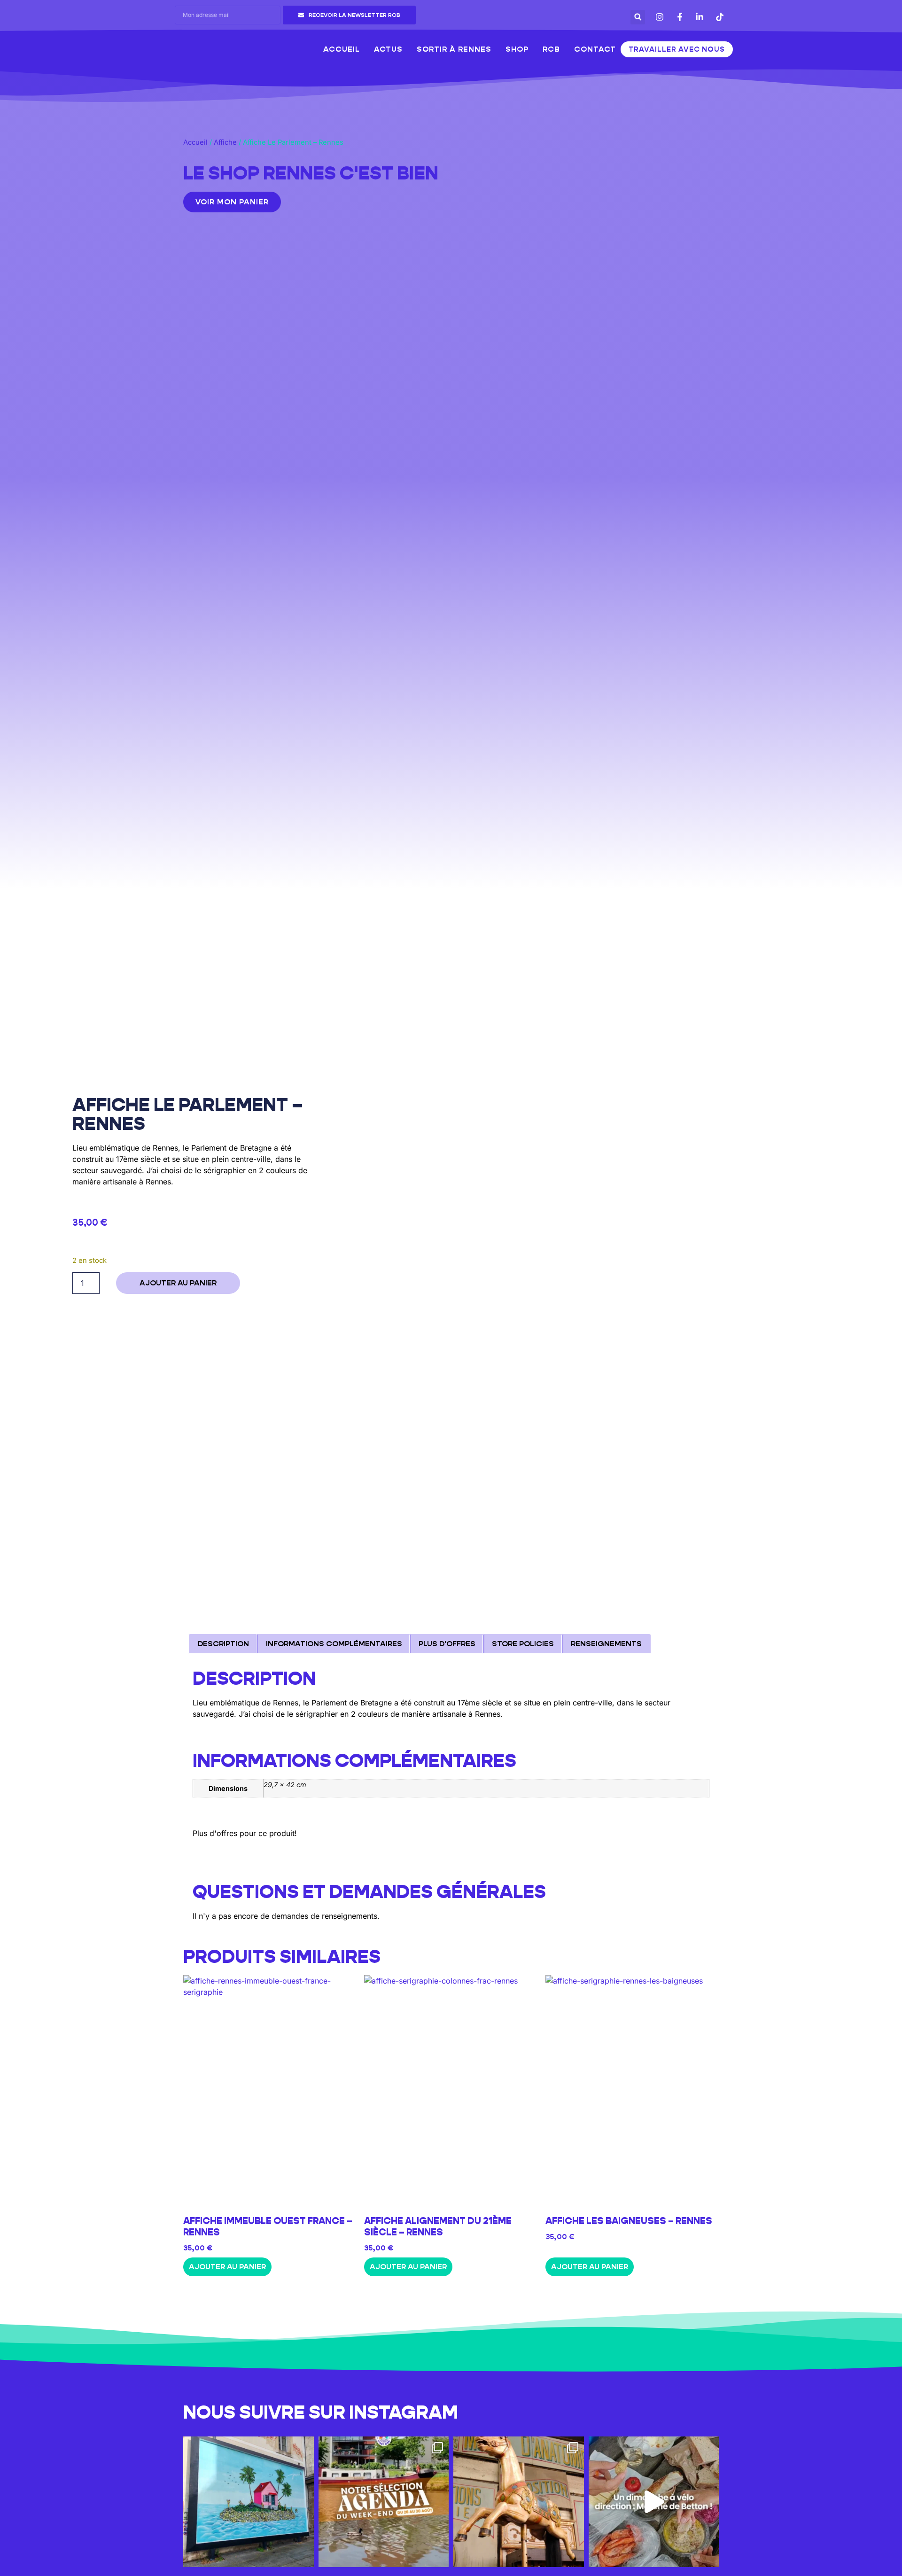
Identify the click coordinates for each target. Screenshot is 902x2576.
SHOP (517, 49)
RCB (551, 49)
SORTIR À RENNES (454, 49)
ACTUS (388, 49)
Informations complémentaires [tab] (334, 1644)
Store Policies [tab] (523, 1644)
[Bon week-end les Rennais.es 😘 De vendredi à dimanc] (384, 2502)
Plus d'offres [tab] (447, 1644)
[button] (638, 17)
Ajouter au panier (178, 1283)
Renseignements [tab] (606, 1644)
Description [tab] (223, 1644)
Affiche (225, 142)
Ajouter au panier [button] (227, 2267)
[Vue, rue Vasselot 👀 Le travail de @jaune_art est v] (249, 2502)
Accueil (195, 142)
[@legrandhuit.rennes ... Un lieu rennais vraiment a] (519, 2502)
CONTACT (595, 49)
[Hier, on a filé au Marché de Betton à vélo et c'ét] (654, 2502)
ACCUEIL (342, 49)
